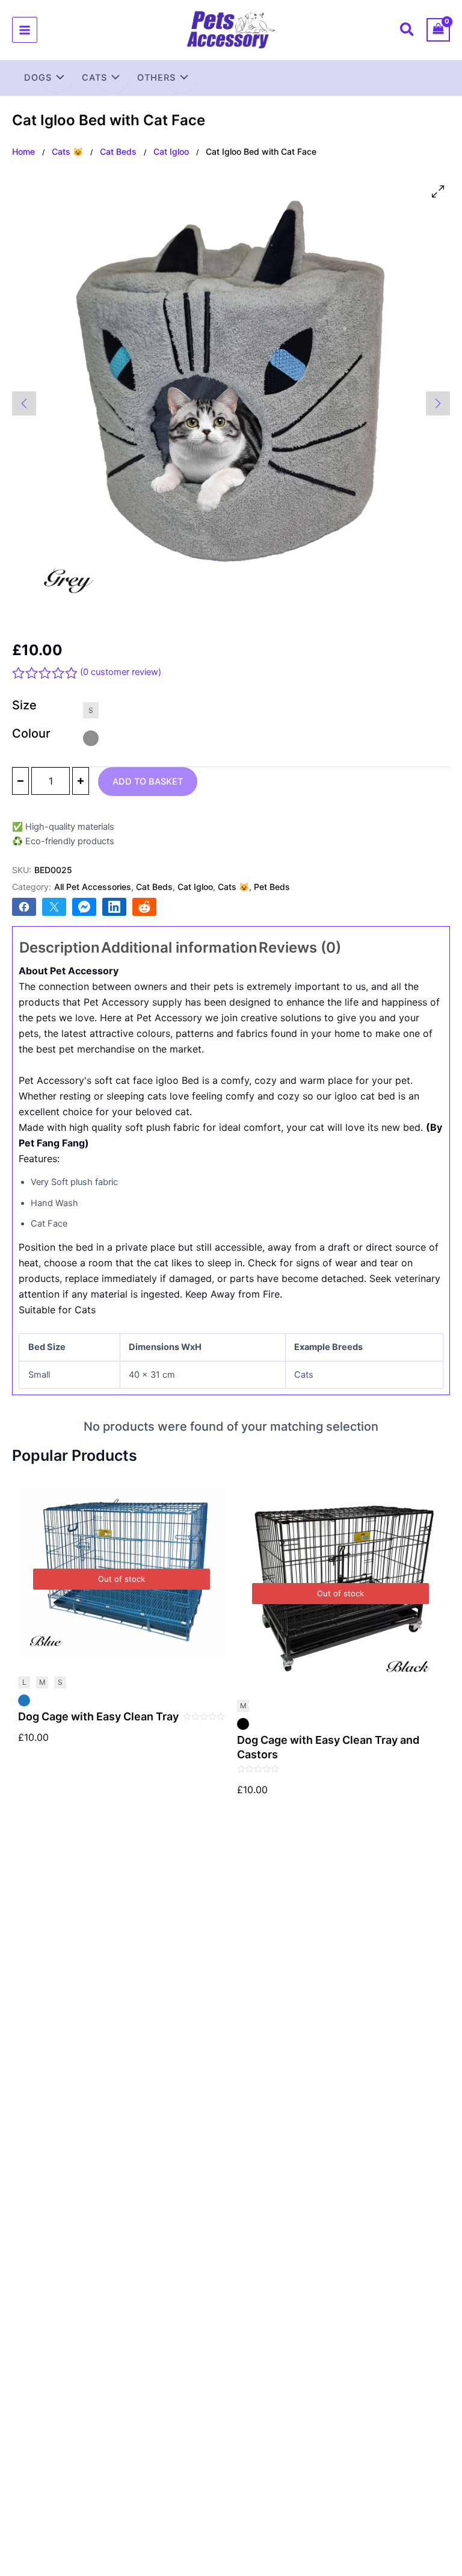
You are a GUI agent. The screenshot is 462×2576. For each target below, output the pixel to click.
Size (24, 705)
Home (23, 151)
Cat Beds (118, 151)
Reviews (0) (300, 947)
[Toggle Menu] (57, 79)
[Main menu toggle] (25, 30)
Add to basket (148, 782)
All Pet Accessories (93, 887)
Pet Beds (272, 887)
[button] (408, 31)
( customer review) (121, 672)
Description (60, 947)
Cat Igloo (171, 151)
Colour (31, 733)
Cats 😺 (67, 151)
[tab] (60, 948)
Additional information (179, 947)
